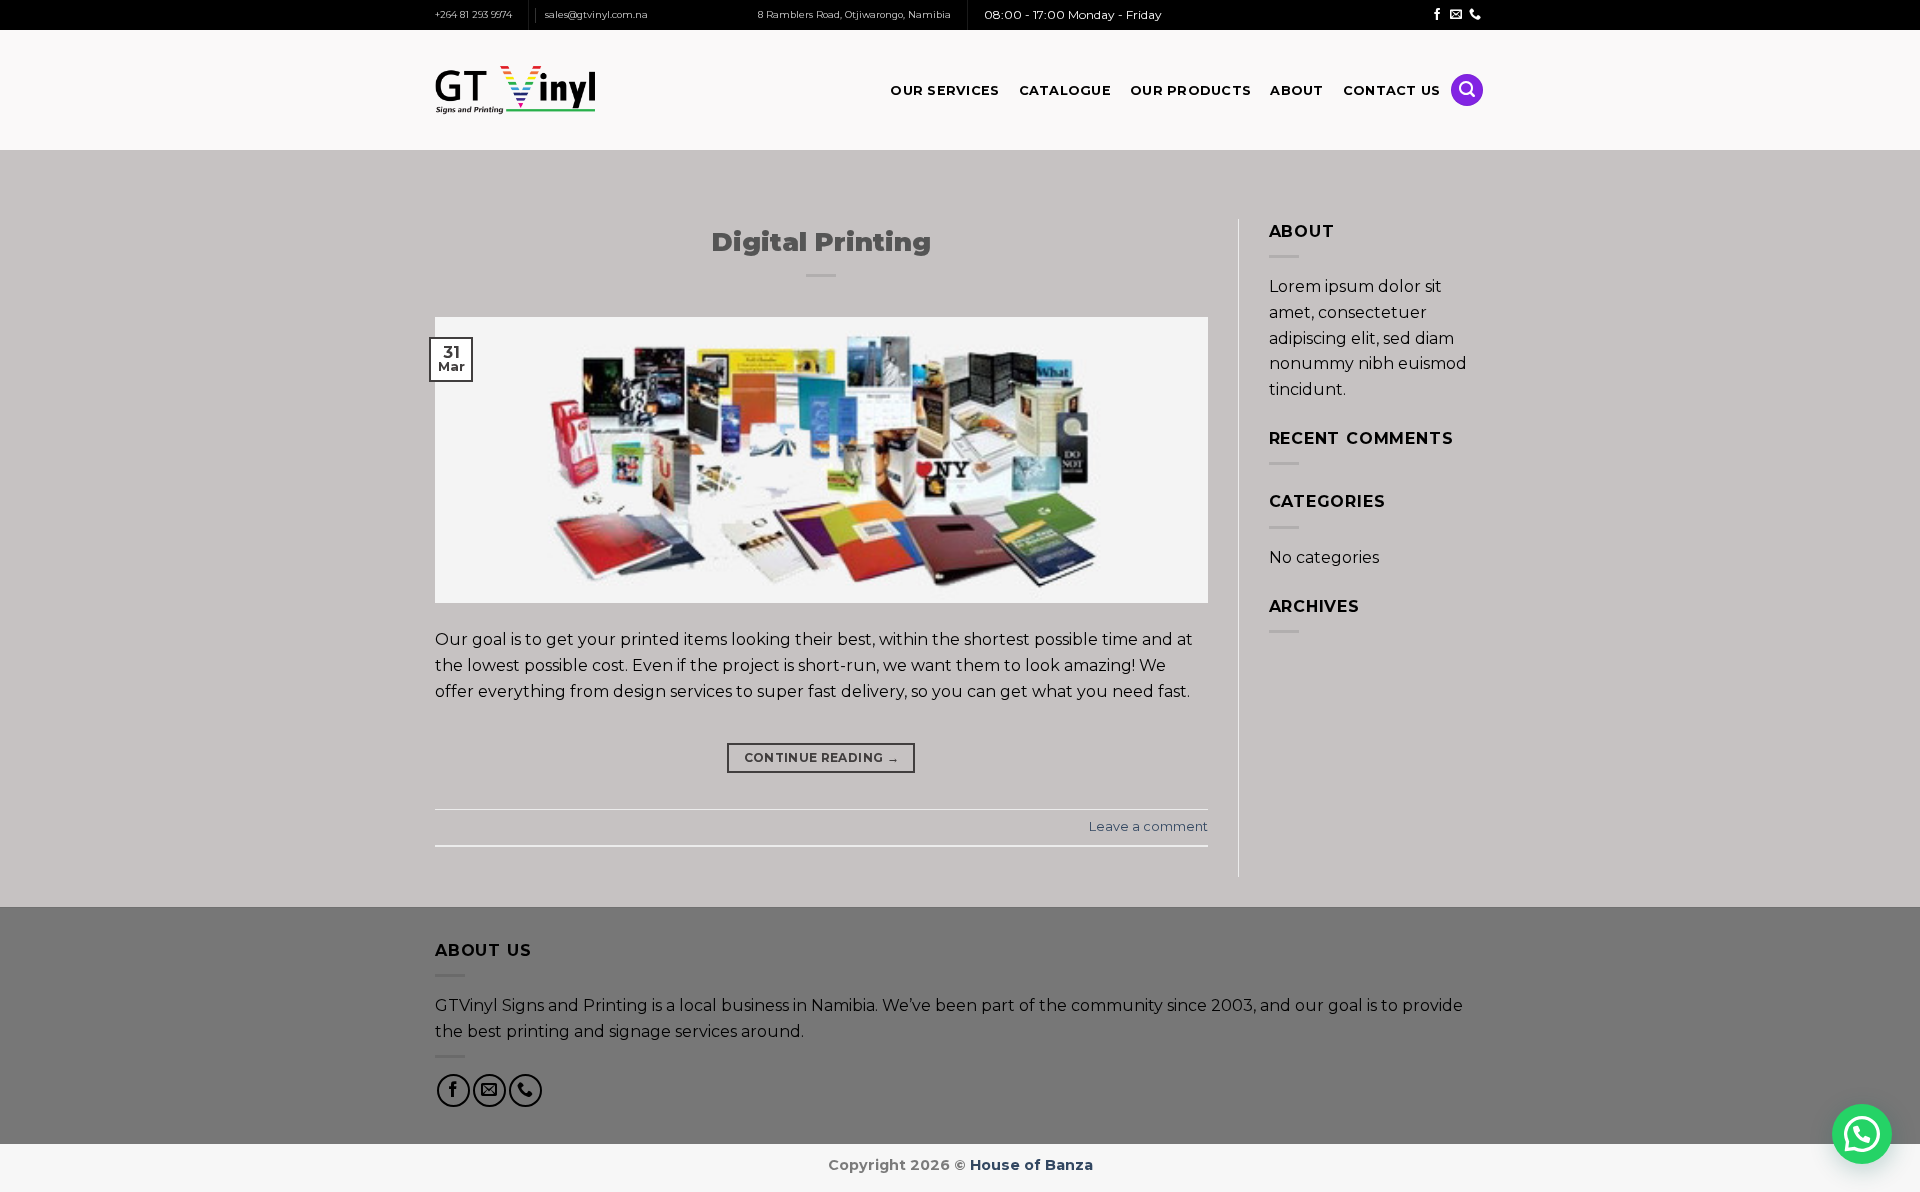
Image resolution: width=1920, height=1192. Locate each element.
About (1296, 90)
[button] (1862, 1134)
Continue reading (822, 757)
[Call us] (1475, 15)
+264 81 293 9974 (473, 14)
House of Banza (1031, 1165)
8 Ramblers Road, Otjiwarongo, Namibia (854, 14)
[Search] (1467, 90)
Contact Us (1392, 90)
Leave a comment (1148, 826)
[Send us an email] (1456, 15)
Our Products (1190, 90)
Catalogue (1065, 90)
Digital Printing (821, 241)
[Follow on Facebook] (1437, 15)
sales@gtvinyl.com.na (596, 14)
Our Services (944, 90)
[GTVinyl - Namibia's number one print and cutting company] (535, 90)
